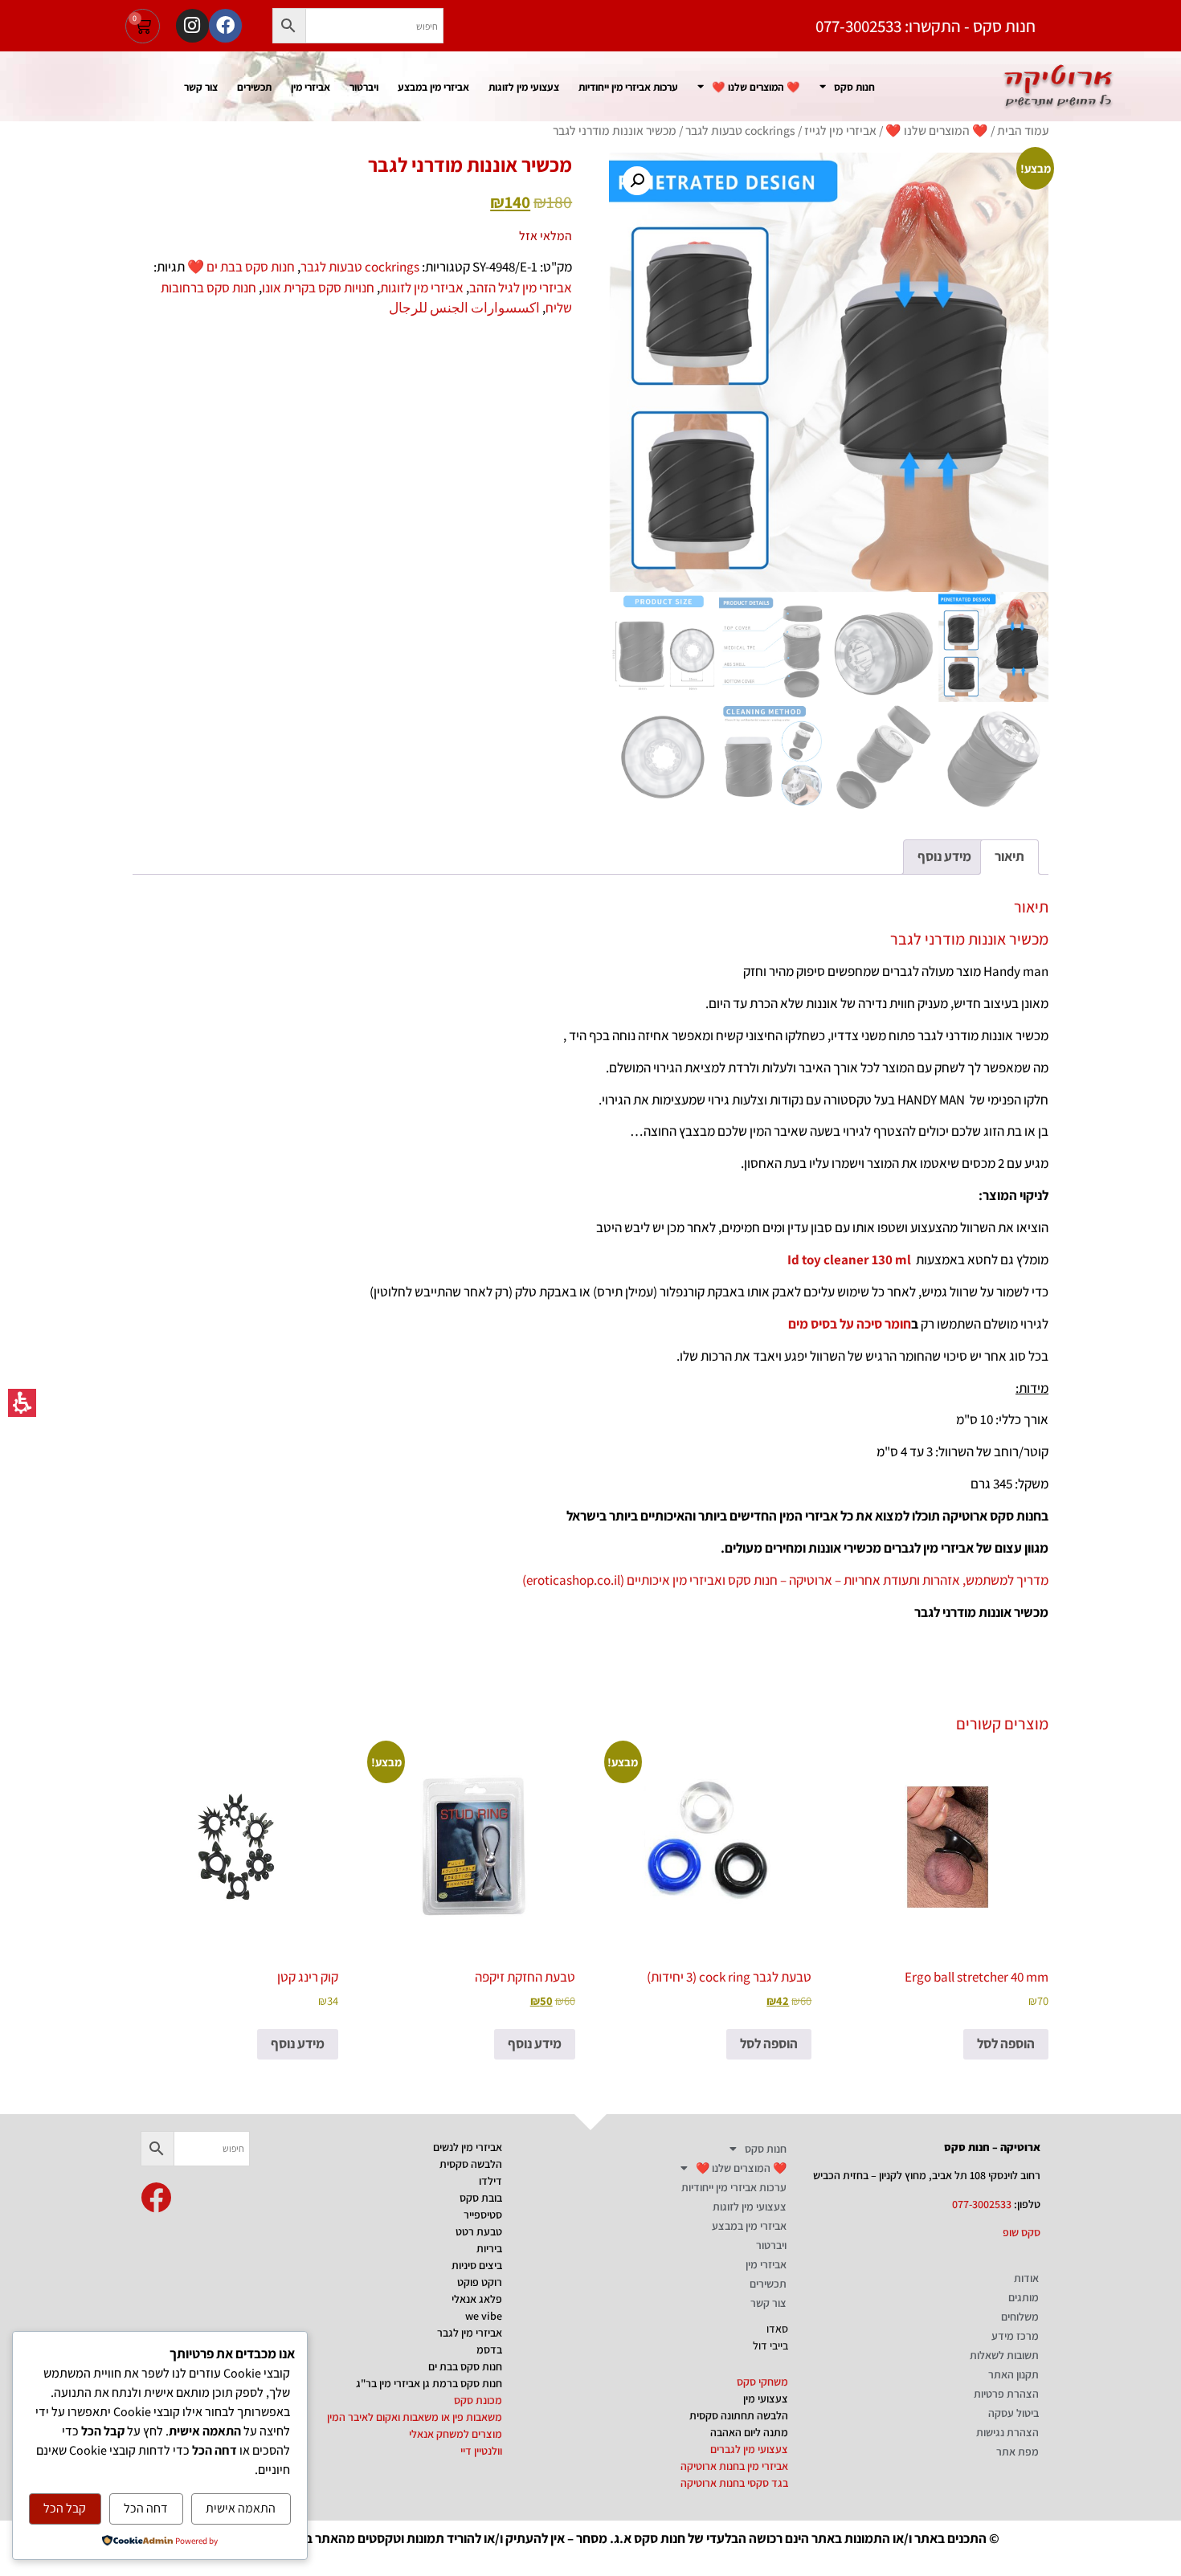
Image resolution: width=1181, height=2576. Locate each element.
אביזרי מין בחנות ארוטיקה (734, 2466)
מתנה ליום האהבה (749, 2432)
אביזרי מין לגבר (470, 2333)
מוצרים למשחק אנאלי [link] (456, 2434)
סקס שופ (1022, 2232)
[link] (156, 2198)
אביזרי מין (311, 87)
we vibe (484, 2316)
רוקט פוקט (480, 2282)
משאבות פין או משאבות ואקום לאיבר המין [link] (415, 2417)
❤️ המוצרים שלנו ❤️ (756, 87)
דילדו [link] (490, 2181)
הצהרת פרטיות (1006, 2394)
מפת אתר (1018, 2451)
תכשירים (254, 87)
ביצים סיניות (477, 2265)
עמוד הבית (1023, 130)
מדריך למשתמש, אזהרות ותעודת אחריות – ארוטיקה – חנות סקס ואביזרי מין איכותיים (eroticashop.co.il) (785, 1580)
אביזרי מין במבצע (433, 87)
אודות (1026, 2278)
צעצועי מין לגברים (749, 2449)
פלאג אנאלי (477, 2299)
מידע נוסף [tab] (944, 856)
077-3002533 (982, 2204)
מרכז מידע (1015, 2336)
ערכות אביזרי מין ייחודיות (628, 87)
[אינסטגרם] (192, 25)
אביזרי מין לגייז (840, 130)
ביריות (489, 2248)
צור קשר (201, 87)
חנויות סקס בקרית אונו (318, 288)
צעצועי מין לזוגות (524, 87)
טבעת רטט (479, 2231)
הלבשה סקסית (471, 2164)
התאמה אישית (241, 2508)
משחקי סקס (762, 2382)
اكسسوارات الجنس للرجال (464, 308)
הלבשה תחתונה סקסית (739, 2415)
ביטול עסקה (1013, 2413)
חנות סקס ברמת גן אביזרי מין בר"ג (429, 2383)
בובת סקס (481, 2198)
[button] (289, 26)
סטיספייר (483, 2215)
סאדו (777, 2329)
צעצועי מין (766, 2398)
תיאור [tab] (1009, 856)
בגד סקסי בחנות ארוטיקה (734, 2483)
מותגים (1024, 2297)
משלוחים (1020, 2317)
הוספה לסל (1006, 2043)
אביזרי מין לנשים (468, 2147)
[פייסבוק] (225, 25)
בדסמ (489, 2349)
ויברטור (364, 87)
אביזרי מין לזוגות (422, 288)
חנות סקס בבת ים (465, 2366)
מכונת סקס (478, 2400)
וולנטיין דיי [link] (481, 2451)
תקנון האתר (1013, 2374)
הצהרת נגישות (1007, 2432)
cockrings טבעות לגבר (740, 130)
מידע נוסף (535, 2043)
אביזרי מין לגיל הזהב (521, 288)
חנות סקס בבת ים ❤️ (241, 267)
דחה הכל (146, 2508)
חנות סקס (854, 87)
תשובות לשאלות (1004, 2355)
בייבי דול (770, 2345)
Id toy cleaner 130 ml (849, 1259)
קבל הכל (65, 2508)
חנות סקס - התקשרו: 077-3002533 (926, 26)
